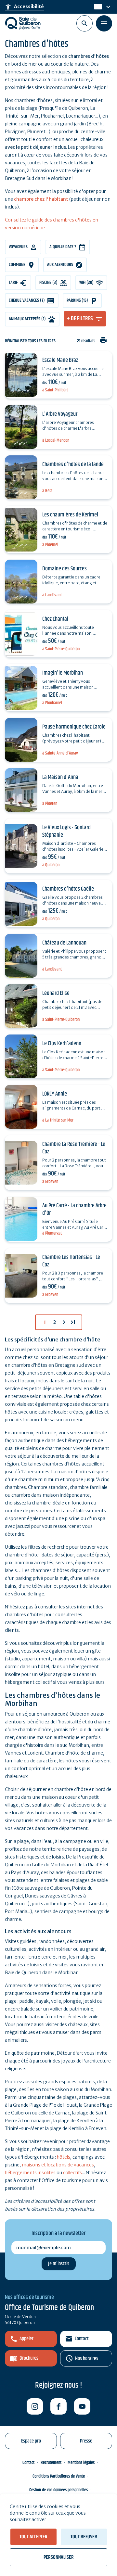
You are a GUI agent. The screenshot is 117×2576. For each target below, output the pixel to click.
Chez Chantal (55, 619)
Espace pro (31, 2441)
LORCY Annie (55, 1094)
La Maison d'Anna (60, 777)
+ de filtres (80, 319)
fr (96, 7)
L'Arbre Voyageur (60, 414)
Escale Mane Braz (60, 360)
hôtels (64, 2157)
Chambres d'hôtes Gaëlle (68, 889)
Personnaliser (59, 2557)
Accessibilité (24, 7)
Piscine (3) (48, 283)
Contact (82, 2339)
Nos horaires (87, 2359)
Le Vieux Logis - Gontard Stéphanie (66, 831)
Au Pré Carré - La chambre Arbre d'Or (74, 1209)
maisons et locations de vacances (58, 2165)
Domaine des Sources (65, 569)
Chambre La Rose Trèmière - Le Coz (74, 1148)
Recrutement (51, 2463)
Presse (86, 2441)
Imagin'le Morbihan (63, 673)
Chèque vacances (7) (27, 300)
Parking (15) (77, 300)
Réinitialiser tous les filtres (30, 341)
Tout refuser (84, 2537)
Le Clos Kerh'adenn (62, 1044)
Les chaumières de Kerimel (70, 515)
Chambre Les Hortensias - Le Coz (71, 1261)
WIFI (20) (86, 283)
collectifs (72, 2173)
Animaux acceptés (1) (27, 319)
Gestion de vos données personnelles (58, 2490)
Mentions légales (81, 2463)
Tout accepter (33, 2537)
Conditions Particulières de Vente (59, 2476)
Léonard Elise (56, 993)
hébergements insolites (30, 2173)
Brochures (29, 2358)
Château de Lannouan (64, 943)
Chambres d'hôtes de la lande (73, 464)
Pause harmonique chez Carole (74, 727)
